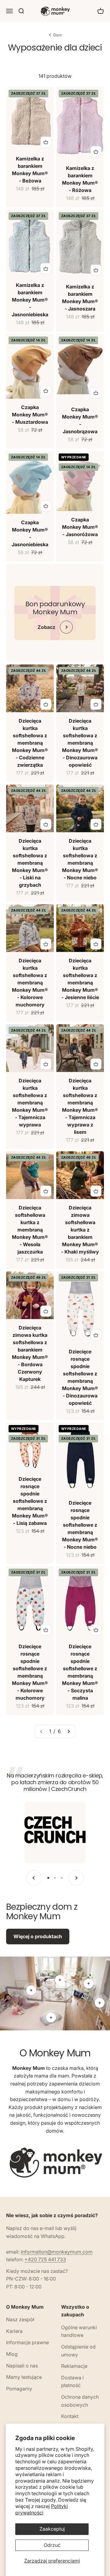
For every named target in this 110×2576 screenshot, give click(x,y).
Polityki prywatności (42, 2509)
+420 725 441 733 (45, 2259)
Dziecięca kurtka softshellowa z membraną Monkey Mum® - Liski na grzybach (30, 863)
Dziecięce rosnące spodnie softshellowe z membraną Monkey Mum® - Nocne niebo (80, 1525)
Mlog (12, 2354)
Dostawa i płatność (72, 2382)
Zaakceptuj (52, 2529)
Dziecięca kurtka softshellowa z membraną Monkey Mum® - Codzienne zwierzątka (30, 743)
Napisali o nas (22, 2366)
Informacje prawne (28, 2342)
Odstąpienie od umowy (78, 2351)
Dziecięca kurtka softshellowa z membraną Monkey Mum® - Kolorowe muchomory (30, 983)
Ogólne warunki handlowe (79, 2331)
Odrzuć (52, 2545)
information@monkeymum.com (57, 2252)
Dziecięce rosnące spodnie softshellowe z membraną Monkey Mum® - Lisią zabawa (30, 1501)
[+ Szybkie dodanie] (46, 142)
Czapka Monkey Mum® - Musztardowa (30, 415)
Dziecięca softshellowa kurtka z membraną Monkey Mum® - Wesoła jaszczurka (30, 1230)
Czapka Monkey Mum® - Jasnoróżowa (80, 527)
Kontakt (70, 2416)
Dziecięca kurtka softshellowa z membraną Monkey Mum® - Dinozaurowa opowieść (80, 743)
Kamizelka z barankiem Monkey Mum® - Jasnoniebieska (30, 300)
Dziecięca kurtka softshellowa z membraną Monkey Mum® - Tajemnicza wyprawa (30, 1103)
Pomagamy (19, 2389)
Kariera (14, 2331)
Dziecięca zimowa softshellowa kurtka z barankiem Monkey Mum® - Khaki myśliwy (80, 1230)
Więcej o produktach (38, 1936)
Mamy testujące (24, 2377)
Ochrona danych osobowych (80, 2401)
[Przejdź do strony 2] (68, 1732)
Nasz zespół (20, 2319)
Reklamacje (74, 2366)
